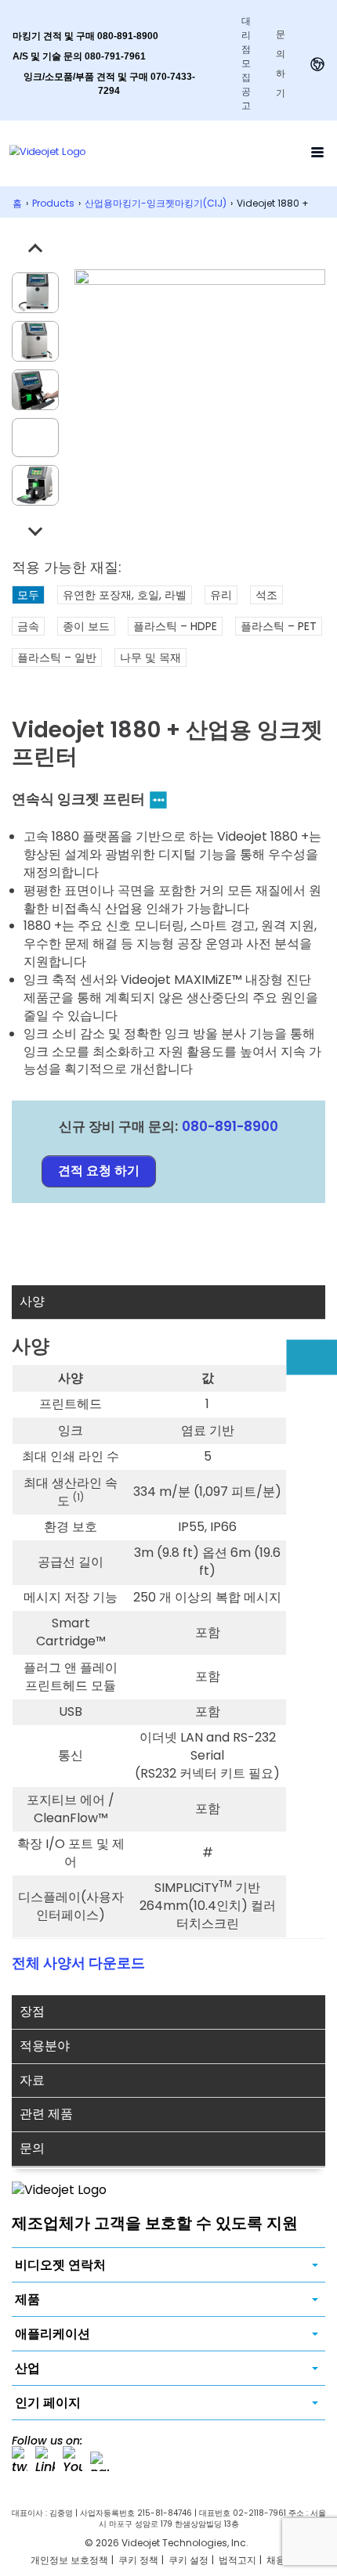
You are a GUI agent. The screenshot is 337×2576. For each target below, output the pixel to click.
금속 (28, 626)
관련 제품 (46, 2114)
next (35, 528)
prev (35, 250)
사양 (32, 1301)
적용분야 (45, 2046)
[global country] (317, 64)
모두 (28, 595)
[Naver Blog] (100, 2461)
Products (53, 203)
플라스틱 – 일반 (57, 658)
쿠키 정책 (138, 2560)
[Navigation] (317, 152)
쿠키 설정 (188, 2560)
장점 (32, 2011)
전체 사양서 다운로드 (78, 1963)
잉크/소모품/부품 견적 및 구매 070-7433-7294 (109, 84)
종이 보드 (86, 626)
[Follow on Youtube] (72, 2461)
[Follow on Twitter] (20, 2461)
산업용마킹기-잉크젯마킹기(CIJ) (156, 203)
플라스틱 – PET (279, 626)
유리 (221, 595)
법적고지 (237, 2560)
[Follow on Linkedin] (45, 2461)
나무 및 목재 (150, 658)
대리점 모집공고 (246, 63)
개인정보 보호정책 (69, 2560)
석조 (266, 595)
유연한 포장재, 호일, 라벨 (125, 595)
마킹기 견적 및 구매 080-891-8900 (85, 36)
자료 (32, 2080)
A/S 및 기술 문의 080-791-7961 (79, 56)
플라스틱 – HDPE (175, 626)
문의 (32, 2148)
